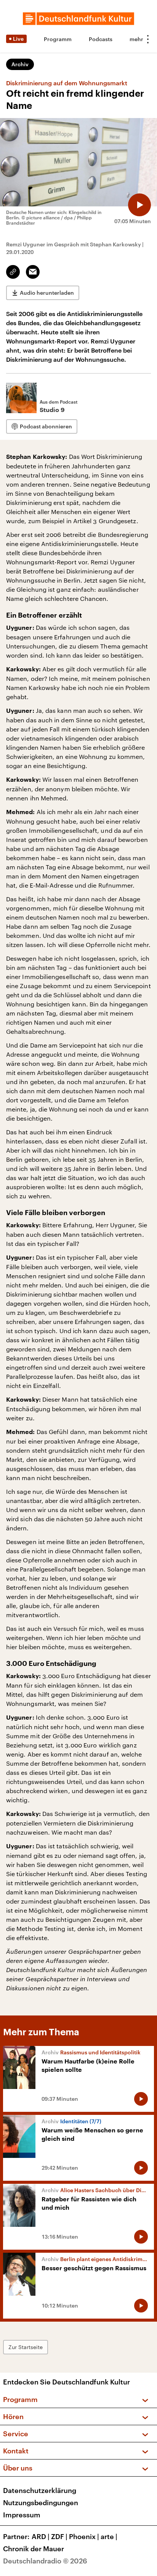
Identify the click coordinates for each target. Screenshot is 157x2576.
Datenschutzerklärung (40, 2490)
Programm (58, 39)
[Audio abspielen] (139, 205)
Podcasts (101, 39)
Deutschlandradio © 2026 (45, 2561)
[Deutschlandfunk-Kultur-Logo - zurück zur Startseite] (78, 19)
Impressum (22, 2515)
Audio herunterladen (47, 293)
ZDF (59, 2536)
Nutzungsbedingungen (41, 2503)
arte (109, 2536)
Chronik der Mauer (34, 2549)
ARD (41, 2536)
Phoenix (84, 2536)
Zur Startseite (26, 2347)
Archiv (20, 64)
